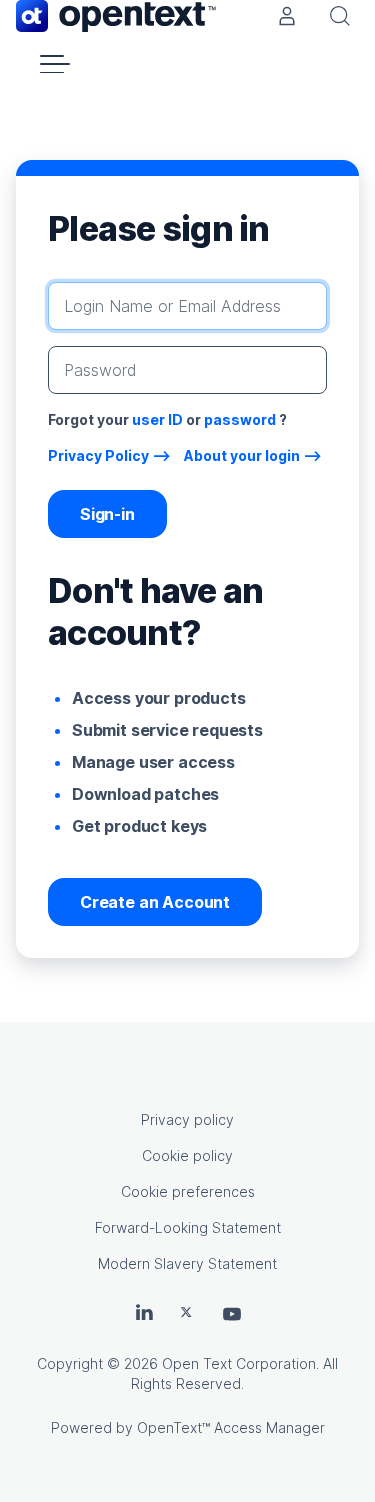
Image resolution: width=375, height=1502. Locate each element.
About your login (242, 455)
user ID (157, 419)
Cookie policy (187, 1155)
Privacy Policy (98, 455)
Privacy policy (187, 1119)
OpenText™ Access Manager (231, 1427)
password (240, 419)
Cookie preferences (188, 1191)
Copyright (70, 1363)
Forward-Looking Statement (188, 1227)
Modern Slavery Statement (187, 1263)
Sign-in (107, 514)
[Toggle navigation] (55, 64)
